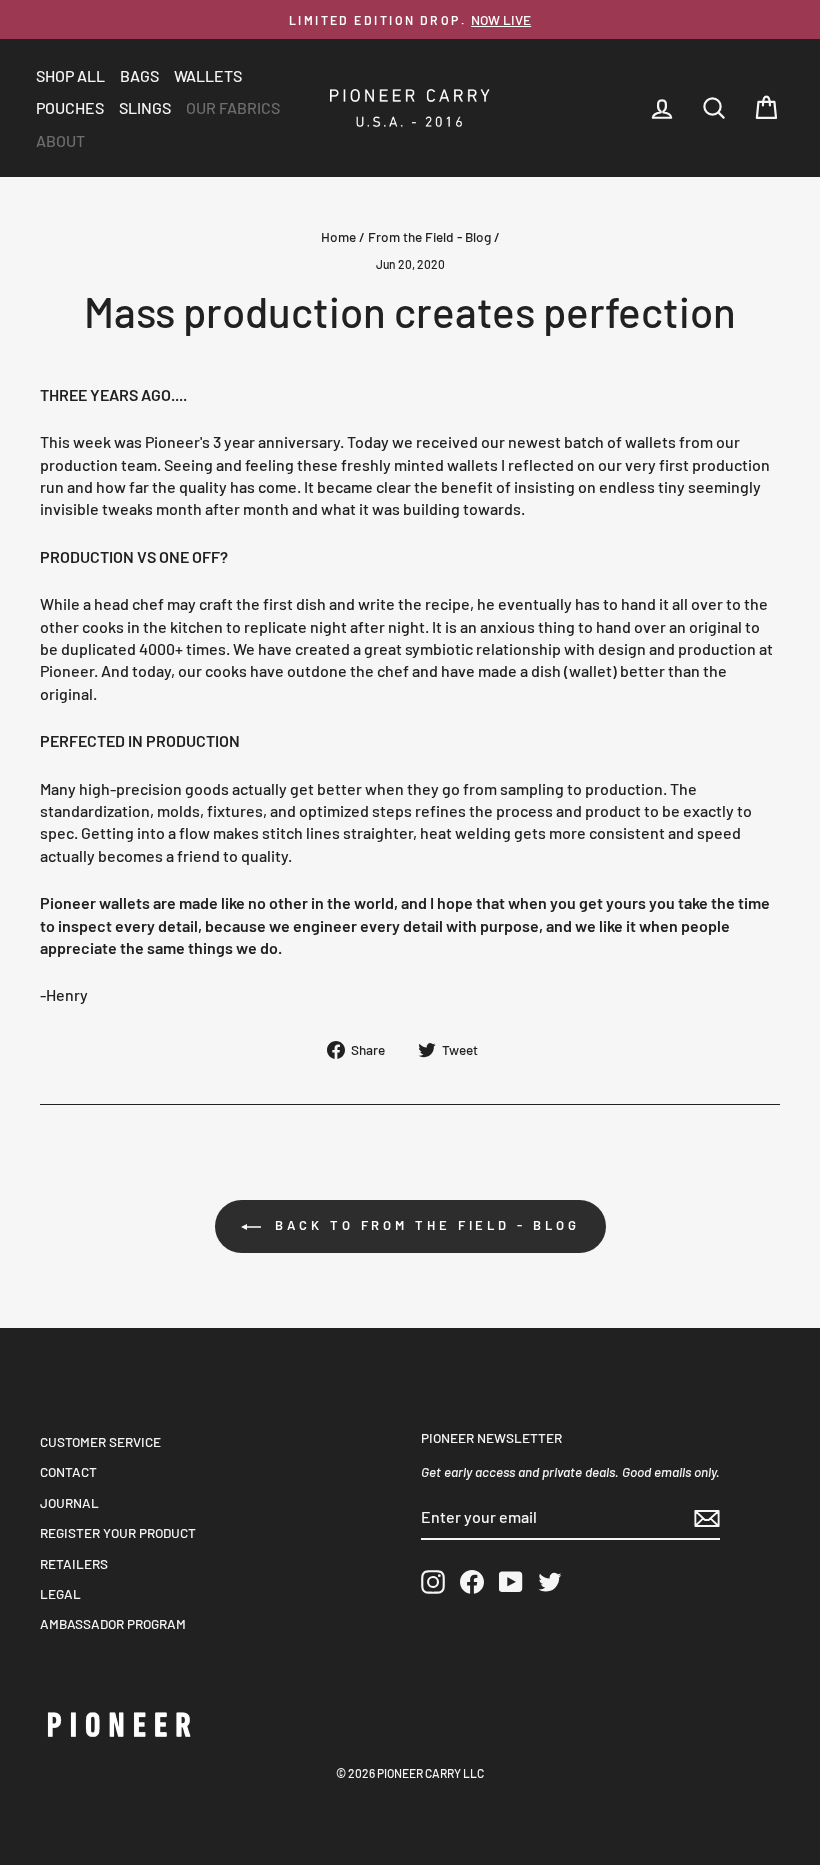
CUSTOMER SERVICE (100, 1441)
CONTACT (68, 1471)
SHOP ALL (70, 75)
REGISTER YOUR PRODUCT (118, 1532)
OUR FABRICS (233, 107)
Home (338, 236)
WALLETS (208, 75)
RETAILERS (74, 1563)
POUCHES (70, 107)
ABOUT (60, 140)
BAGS (139, 75)
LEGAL (60, 1593)
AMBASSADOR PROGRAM (113, 1623)
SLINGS (145, 107)
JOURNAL (69, 1502)
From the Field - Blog (429, 236)
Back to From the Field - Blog (424, 1225)
